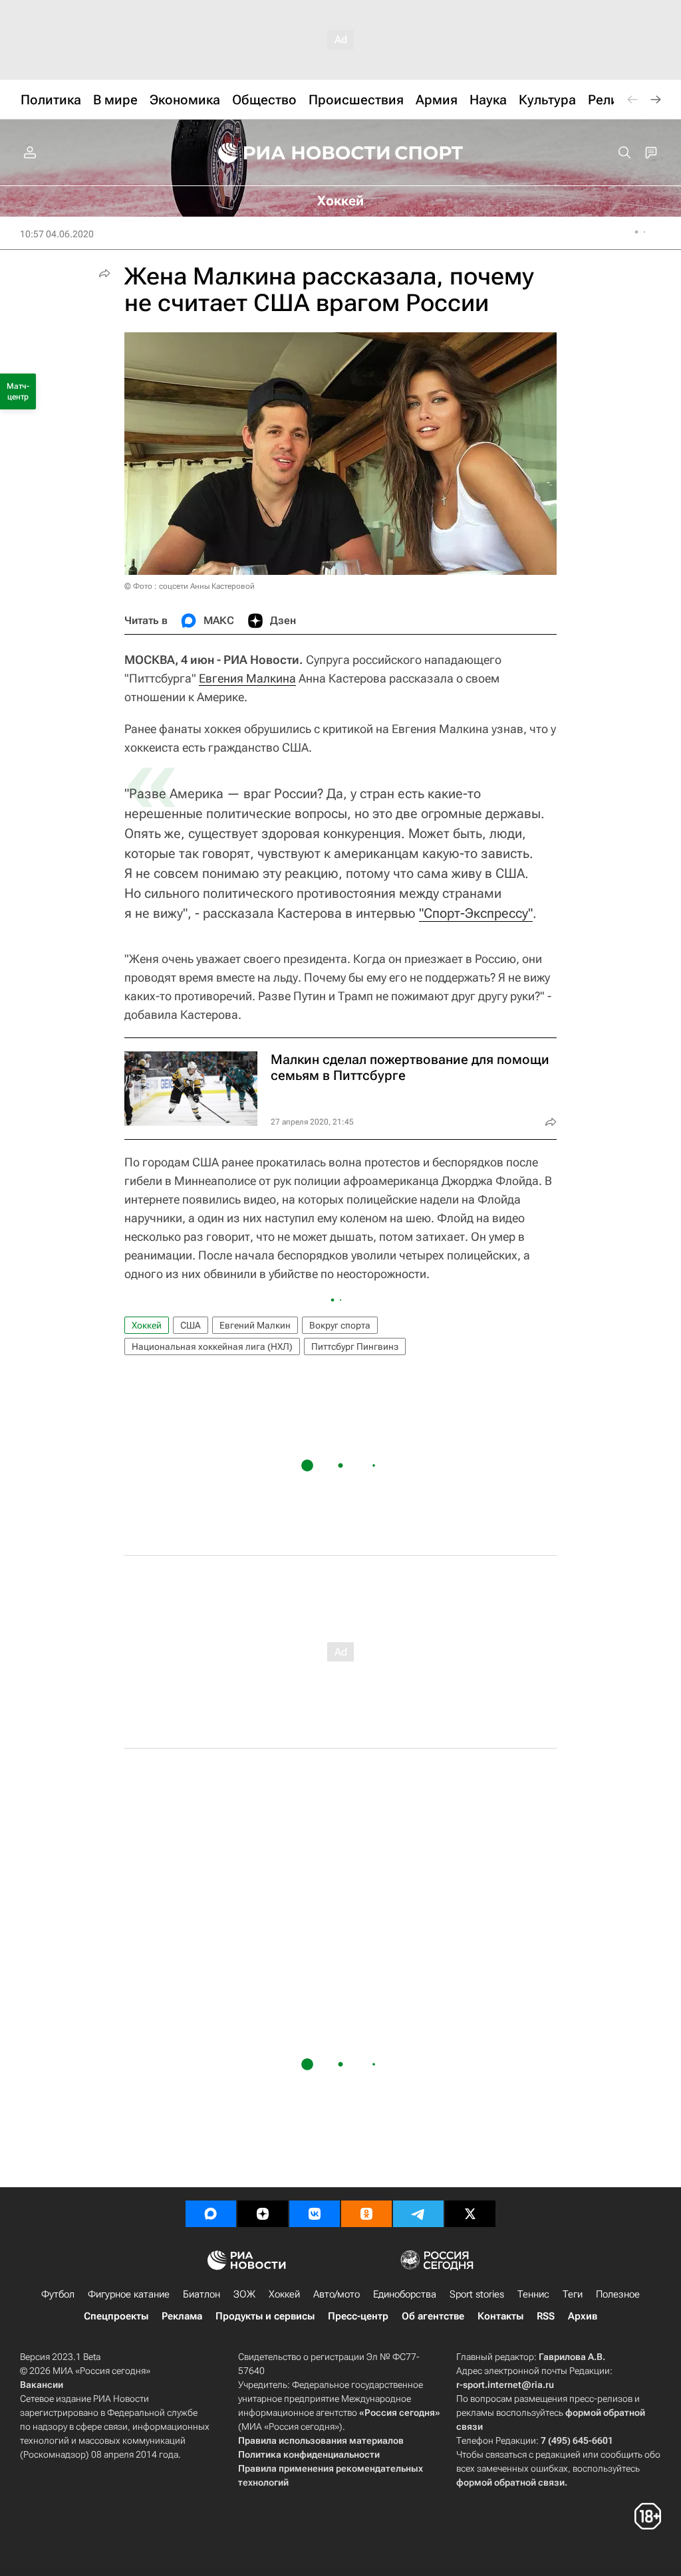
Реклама (182, 2316)
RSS (546, 2316)
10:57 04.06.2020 (57, 234)
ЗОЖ (244, 2294)
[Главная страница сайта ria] (295, 153)
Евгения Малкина (247, 678)
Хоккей (147, 1325)
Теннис (533, 2294)
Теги (573, 2294)
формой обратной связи (510, 2482)
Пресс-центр (358, 2316)
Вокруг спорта (340, 1325)
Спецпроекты (116, 2316)
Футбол (58, 2294)
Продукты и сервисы (265, 2316)
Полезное (618, 2294)
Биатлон (202, 2294)
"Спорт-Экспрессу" (476, 913)
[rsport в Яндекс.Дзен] (263, 2214)
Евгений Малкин (255, 1325)
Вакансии (42, 2385)
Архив (583, 2316)
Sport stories (477, 2294)
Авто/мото (337, 2294)
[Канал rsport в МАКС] (211, 2214)
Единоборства (405, 2294)
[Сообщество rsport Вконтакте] (315, 2214)
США (191, 1325)
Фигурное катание (129, 2294)
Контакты (500, 2316)
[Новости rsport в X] (470, 2214)
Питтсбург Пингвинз (355, 1346)
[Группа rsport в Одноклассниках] (366, 2214)
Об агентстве (433, 2316)
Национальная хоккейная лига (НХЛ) (212, 1346)
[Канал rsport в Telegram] (418, 2214)
